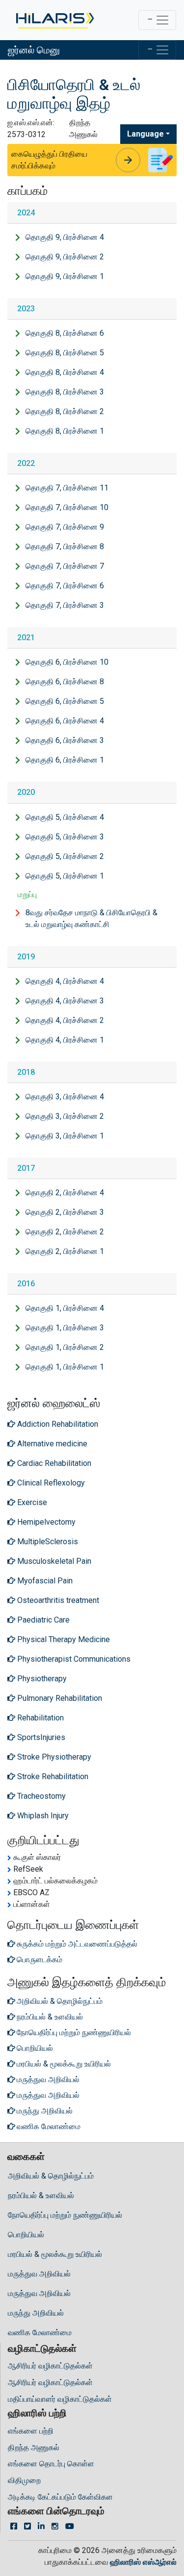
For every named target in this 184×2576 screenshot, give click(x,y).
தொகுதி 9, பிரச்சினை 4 (65, 237)
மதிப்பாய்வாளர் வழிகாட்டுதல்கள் (60, 2399)
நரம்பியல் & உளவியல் (41, 2195)
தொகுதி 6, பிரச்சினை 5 (65, 701)
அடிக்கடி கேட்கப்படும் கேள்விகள (60, 2497)
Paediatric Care (42, 1620)
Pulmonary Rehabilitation (59, 1698)
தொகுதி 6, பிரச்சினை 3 (65, 740)
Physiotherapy (41, 1679)
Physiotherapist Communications (73, 1659)
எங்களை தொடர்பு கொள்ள (51, 2464)
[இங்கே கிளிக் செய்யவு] (54, 20)
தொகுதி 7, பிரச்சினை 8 (65, 546)
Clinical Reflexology (50, 1483)
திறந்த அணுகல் (34, 2448)
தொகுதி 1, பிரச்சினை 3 (65, 1328)
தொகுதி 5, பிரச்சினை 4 (65, 817)
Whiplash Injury (42, 1816)
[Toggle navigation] (157, 20)
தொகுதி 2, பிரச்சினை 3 (65, 1212)
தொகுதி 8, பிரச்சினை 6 (65, 333)
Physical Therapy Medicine (63, 1639)
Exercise (31, 1502)
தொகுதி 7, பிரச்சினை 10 (67, 507)
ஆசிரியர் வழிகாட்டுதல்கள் (50, 2366)
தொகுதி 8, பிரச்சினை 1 (65, 431)
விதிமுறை (24, 2480)
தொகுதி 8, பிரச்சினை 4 (65, 372)
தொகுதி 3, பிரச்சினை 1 (65, 1136)
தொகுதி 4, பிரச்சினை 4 (65, 981)
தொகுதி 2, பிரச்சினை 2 (65, 1232)
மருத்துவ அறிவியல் (39, 2274)
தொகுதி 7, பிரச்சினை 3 (65, 605)
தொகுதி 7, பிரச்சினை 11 (67, 488)
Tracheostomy (40, 1796)
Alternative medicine (51, 1444)
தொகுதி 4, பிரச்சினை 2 (65, 1020)
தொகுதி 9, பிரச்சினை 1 (65, 276)
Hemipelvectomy (45, 1522)
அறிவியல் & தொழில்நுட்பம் (51, 2176)
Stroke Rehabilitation (52, 1776)
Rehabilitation (39, 1718)
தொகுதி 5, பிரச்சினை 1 (65, 876)
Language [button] (145, 134)
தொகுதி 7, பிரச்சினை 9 (65, 527)
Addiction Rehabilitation (57, 1424)
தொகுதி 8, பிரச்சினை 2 (65, 411)
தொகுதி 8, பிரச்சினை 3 (65, 392)
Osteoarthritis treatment (57, 1600)
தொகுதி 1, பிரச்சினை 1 (65, 1367)
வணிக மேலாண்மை (40, 2332)
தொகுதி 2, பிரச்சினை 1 (65, 1251)
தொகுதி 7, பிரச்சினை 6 (65, 586)
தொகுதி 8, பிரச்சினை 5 (65, 353)
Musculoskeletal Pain (53, 1561)
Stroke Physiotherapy (53, 1757)
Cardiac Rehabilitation (53, 1463)
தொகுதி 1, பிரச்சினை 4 (65, 1308)
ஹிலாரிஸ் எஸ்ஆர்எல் (143, 2562)
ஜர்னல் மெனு (34, 50)
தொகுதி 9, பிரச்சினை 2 (65, 257)
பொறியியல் (26, 2235)
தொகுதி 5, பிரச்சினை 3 (65, 837)
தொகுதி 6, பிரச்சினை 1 (65, 760)
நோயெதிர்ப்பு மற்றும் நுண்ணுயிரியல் (65, 2215)
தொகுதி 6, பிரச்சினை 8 (65, 682)
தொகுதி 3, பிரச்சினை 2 (65, 1116)
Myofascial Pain (44, 1581)
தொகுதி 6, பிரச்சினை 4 (65, 721)
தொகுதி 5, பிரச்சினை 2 (65, 856)
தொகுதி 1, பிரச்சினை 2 (65, 1347)
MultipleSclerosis (47, 1542)
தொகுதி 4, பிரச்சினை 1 (65, 1040)
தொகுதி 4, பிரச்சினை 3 (65, 1001)
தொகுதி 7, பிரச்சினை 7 (65, 566)
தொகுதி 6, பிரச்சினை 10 (67, 662)
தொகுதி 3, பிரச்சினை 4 (65, 1097)
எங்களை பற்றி (31, 2431)
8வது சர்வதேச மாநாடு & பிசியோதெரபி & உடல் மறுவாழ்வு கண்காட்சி (92, 918)
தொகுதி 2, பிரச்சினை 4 (65, 1193)
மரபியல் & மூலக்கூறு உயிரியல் (55, 2254)
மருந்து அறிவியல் (36, 2313)
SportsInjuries (40, 1737)
